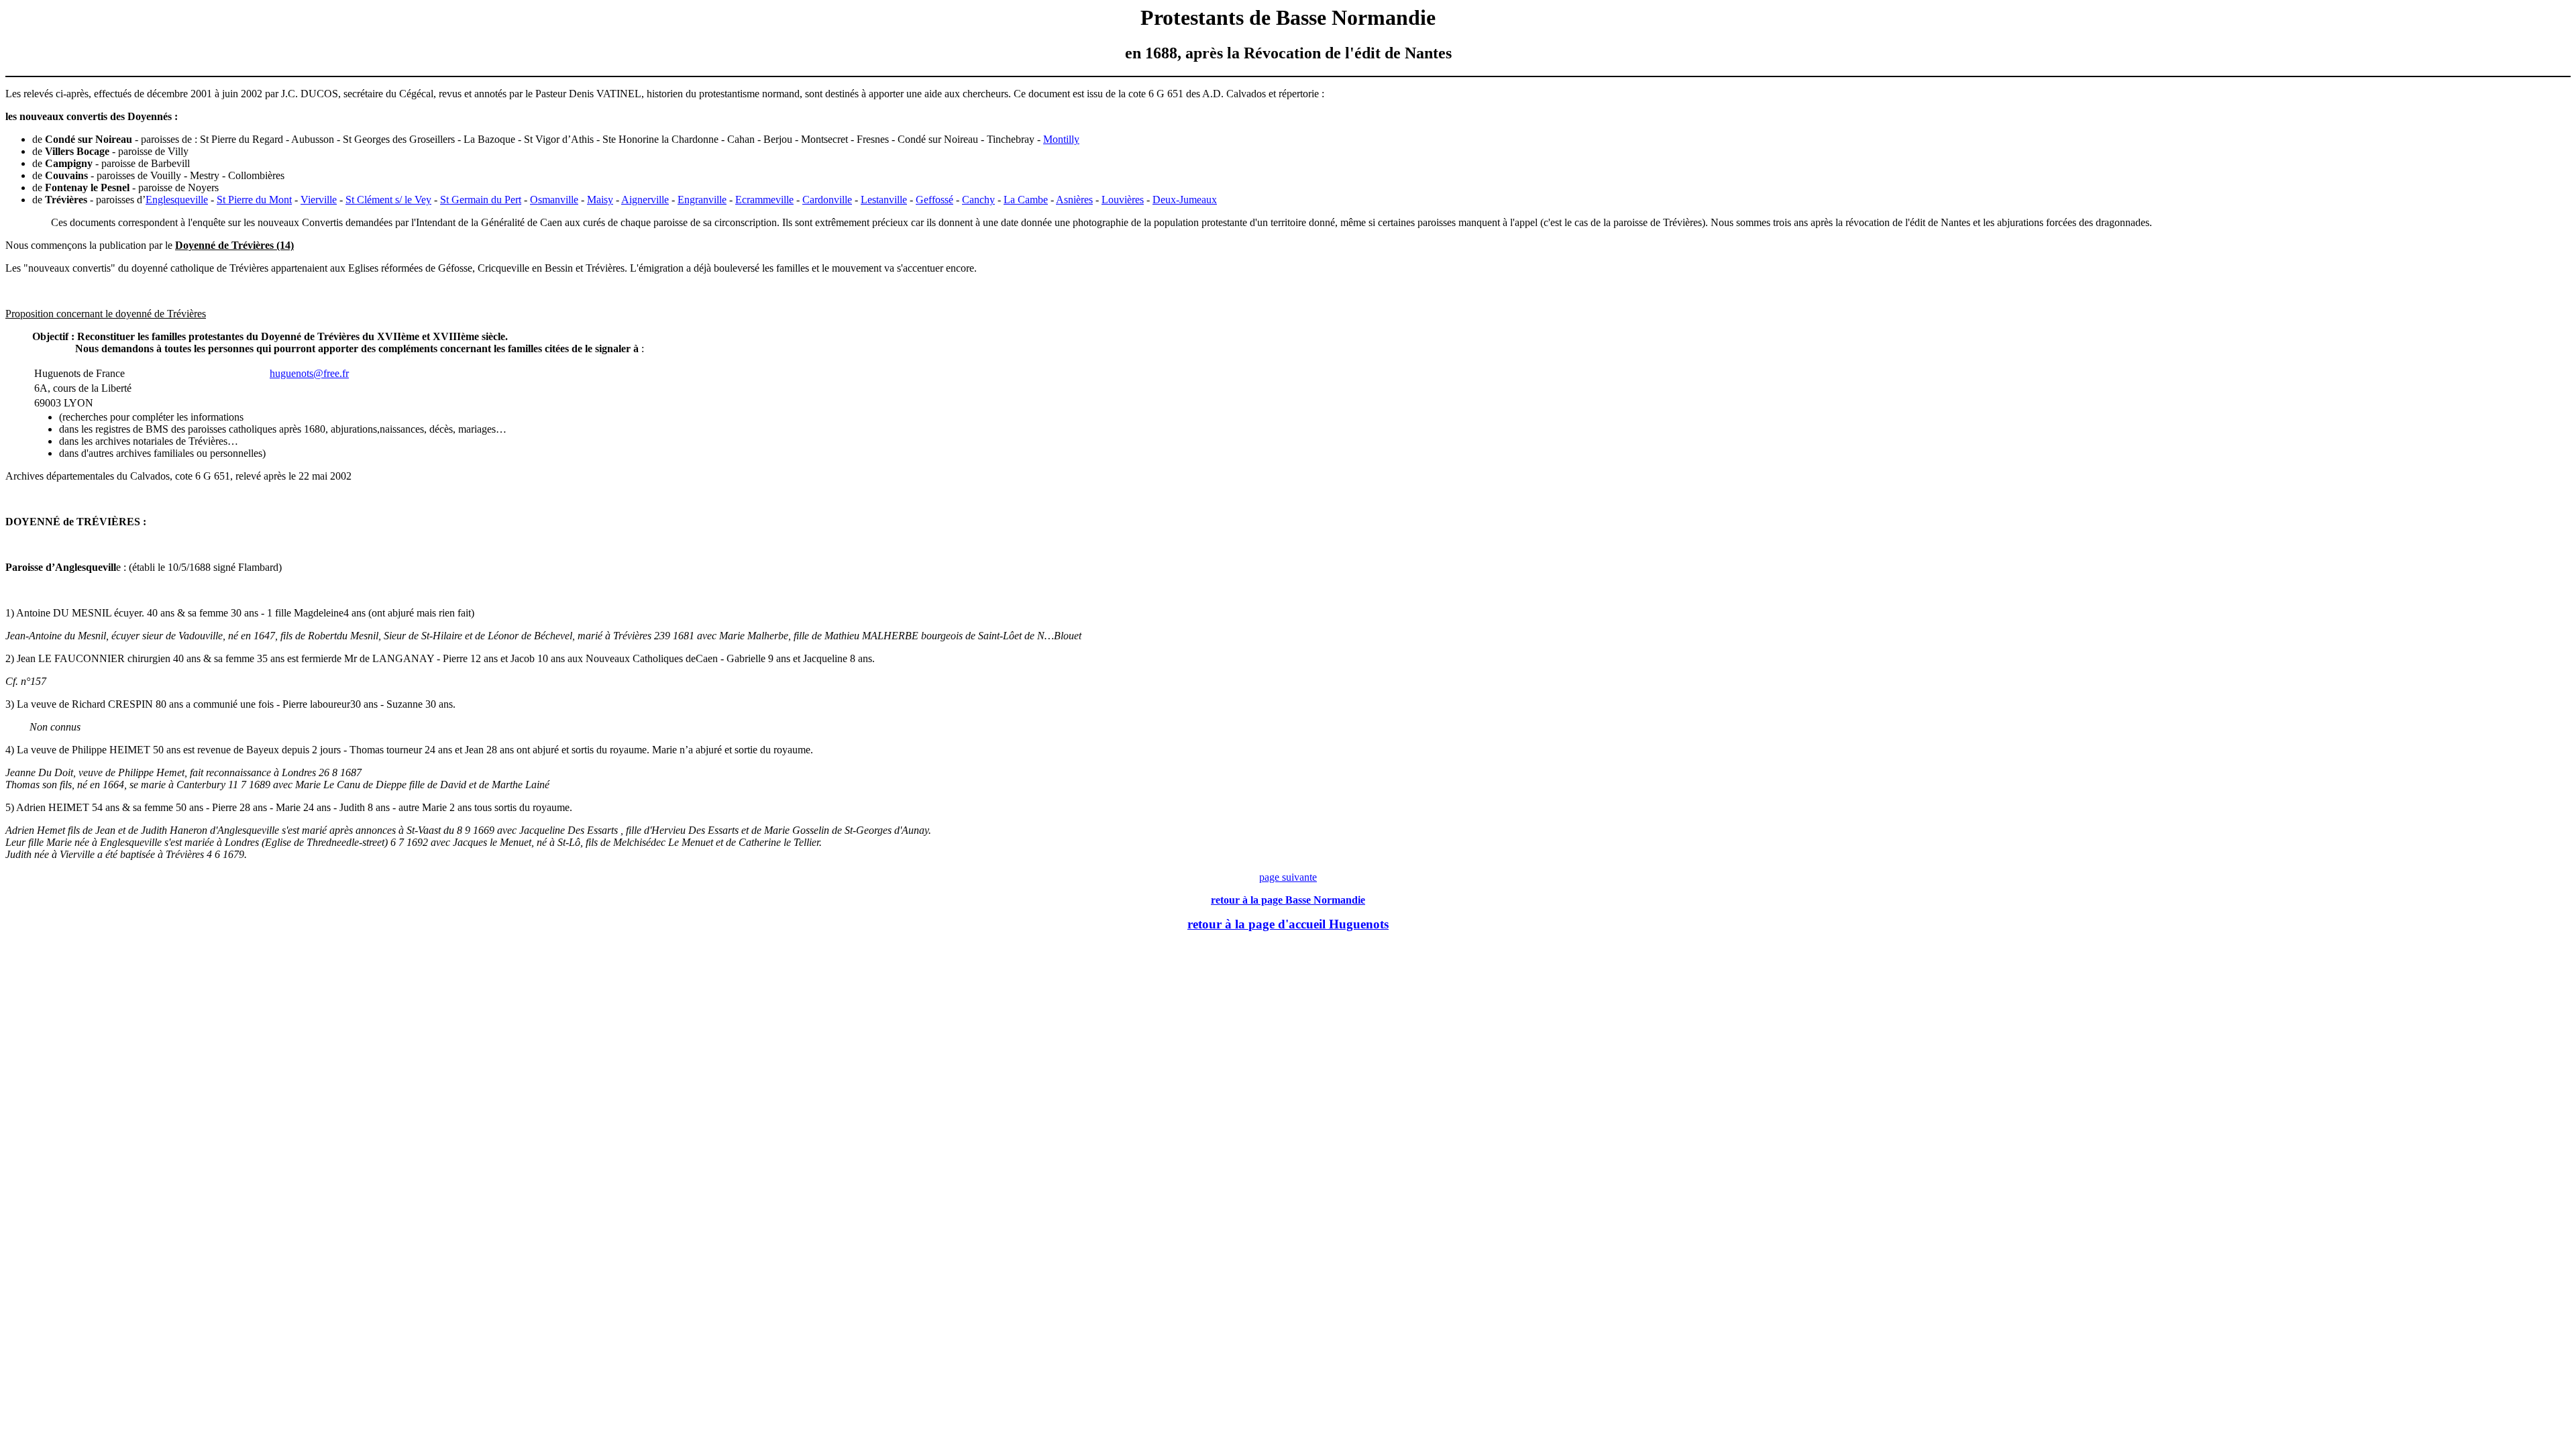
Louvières (1123, 200)
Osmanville (554, 200)
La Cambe (1026, 200)
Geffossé (934, 200)
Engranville (702, 200)
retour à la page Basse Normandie (1288, 900)
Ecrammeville (764, 200)
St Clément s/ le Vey (388, 200)
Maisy (600, 200)
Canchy (978, 200)
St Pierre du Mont (254, 200)
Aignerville (645, 200)
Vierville (319, 200)
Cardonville (827, 200)
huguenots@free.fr (309, 373)
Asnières (1074, 200)
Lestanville (884, 200)
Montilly (1061, 139)
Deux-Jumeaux (1185, 200)
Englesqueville (177, 200)
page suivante (1288, 877)
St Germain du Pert (481, 200)
